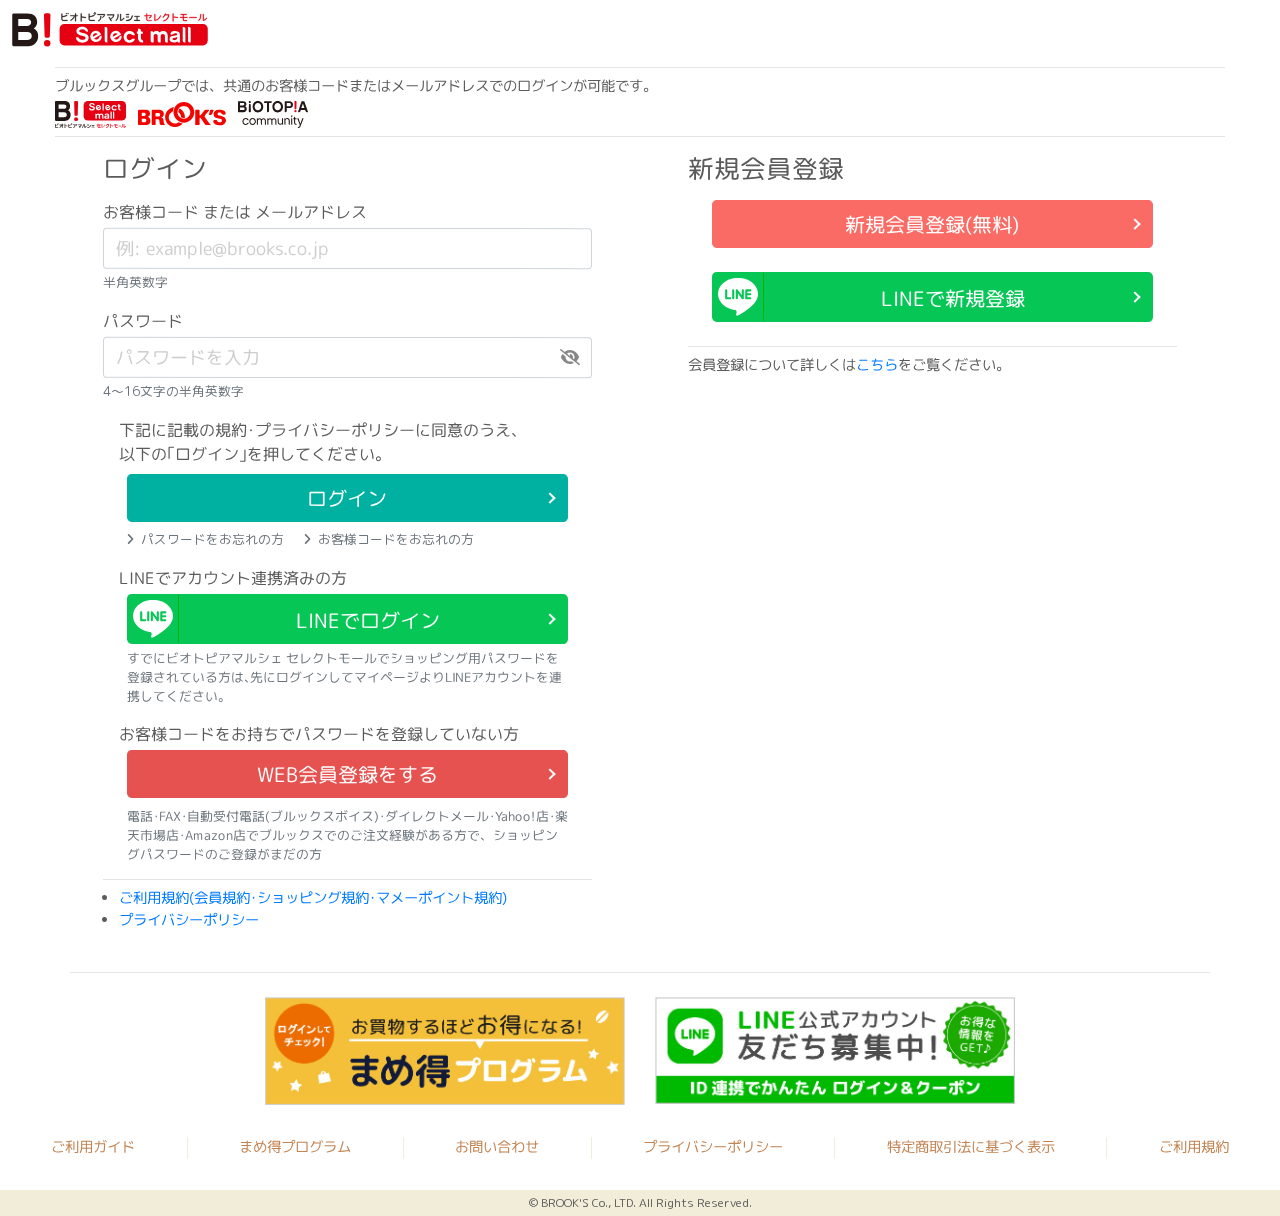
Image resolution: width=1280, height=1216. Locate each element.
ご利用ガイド (93, 1146)
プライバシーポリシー (189, 920)
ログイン (347, 498)
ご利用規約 (1194, 1147)
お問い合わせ (497, 1147)
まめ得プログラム (295, 1146)
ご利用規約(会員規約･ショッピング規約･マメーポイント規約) (313, 898)
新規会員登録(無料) (932, 224)
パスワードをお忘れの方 (212, 539)
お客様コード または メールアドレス (235, 212)
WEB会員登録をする (347, 774)
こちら (877, 365)
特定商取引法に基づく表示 (971, 1147)
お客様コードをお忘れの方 (396, 539)
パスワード (143, 321)
